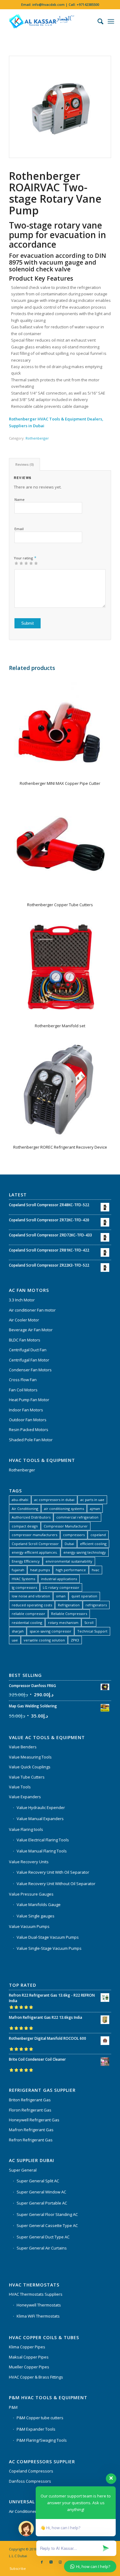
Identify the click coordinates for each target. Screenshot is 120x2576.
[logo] (50, 21)
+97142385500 (88, 4)
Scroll (89, 1623)
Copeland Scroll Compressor (35, 1544)
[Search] (97, 21)
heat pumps (40, 1570)
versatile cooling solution (44, 1640)
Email (19, 529)
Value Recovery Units (29, 1862)
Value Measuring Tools (30, 1757)
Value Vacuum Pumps (29, 1926)
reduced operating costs (32, 1605)
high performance (71, 1570)
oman (61, 1596)
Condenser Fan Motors (30, 1370)
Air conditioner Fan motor (32, 1310)
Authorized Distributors (31, 1517)
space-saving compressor (50, 1631)
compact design (25, 1526)
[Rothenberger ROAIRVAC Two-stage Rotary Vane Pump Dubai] (60, 107)
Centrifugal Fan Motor (29, 1360)
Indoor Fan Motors (26, 1410)
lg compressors (24, 1587)
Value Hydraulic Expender (41, 1807)
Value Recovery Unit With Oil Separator (53, 1872)
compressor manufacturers (34, 1535)
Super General (23, 2170)
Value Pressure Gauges (31, 1894)
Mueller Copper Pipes (29, 2367)
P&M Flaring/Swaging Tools (42, 2440)
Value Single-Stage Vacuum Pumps (49, 1948)
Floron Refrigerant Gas (30, 2110)
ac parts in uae (92, 1500)
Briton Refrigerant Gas (30, 2100)
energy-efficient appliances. (35, 1552)
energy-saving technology (85, 1552)
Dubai (69, 1544)
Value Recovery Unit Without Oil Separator (56, 1884)
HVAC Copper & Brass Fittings (36, 2377)
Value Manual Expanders (40, 1819)
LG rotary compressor (61, 1587)
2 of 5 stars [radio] (19, 563)
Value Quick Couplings (30, 1767)
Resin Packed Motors (29, 1430)
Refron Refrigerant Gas (31, 2140)
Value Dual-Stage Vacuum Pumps (48, 1937)
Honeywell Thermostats (39, 2305)
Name (20, 499)
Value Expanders (25, 1797)
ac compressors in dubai (54, 1500)
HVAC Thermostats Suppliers (36, 2294)
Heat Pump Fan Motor (29, 1400)
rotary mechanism (63, 1623)
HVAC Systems (23, 1579)
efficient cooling (93, 1544)
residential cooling (27, 1623)
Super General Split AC (38, 2181)
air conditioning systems (64, 1509)
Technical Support (92, 1631)
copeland (98, 1535)
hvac (96, 1570)
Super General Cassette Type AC (47, 2225)
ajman (95, 1509)
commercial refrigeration (77, 1517)
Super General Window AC (41, 2192)
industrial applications (59, 1579)
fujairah (18, 1570)
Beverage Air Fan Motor (31, 1330)
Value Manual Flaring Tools (42, 1851)
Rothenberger (37, 438)
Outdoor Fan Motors (28, 1420)
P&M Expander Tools (36, 2429)
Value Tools (20, 1787)
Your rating (25, 558)
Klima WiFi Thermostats (38, 2316)
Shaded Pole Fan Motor (31, 1440)
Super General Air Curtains (42, 2248)
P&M (13, 2407)
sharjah (18, 1631)
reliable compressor (28, 1614)
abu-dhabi (20, 1500)
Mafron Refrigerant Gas (31, 2130)
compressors (74, 1535)
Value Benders (23, 1747)
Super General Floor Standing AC (47, 2214)
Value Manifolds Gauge (39, 1905)
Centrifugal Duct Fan (28, 1350)
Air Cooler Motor (24, 1320)
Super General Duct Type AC (43, 2237)
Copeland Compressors (31, 2471)
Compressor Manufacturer (66, 1526)
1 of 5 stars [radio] (16, 563)
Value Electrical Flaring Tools (43, 1840)
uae (15, 1640)
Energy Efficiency (26, 1561)
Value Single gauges (36, 1916)
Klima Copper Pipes (27, 2347)
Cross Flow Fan (23, 1380)
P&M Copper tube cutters (40, 2418)
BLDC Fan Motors (25, 1340)
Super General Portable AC (42, 2203)
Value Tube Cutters (27, 1777)
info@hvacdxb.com (48, 4)
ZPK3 (75, 1640)
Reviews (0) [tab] (25, 464)
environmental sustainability (69, 1561)
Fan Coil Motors (23, 1390)
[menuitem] (97, 21)
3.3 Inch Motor (22, 1300)
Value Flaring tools (26, 1829)
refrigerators (96, 1605)
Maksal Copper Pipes (29, 2357)
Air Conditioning (25, 1509)
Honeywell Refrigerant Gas (34, 2120)
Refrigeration (69, 1605)
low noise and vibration (31, 1596)
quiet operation (84, 1596)
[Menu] (111, 21)
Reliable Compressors (69, 1614)
